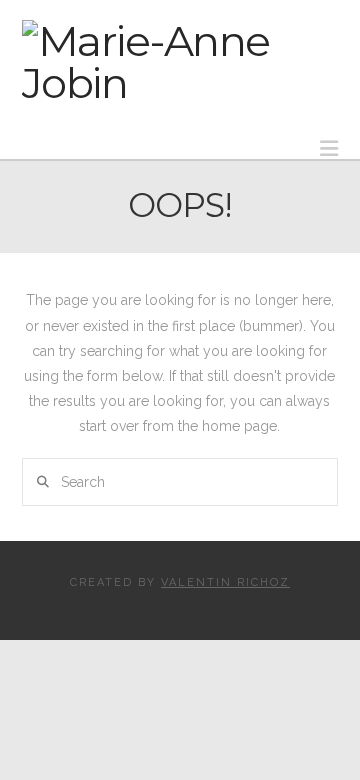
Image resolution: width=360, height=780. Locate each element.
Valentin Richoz (225, 582)
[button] (329, 148)
